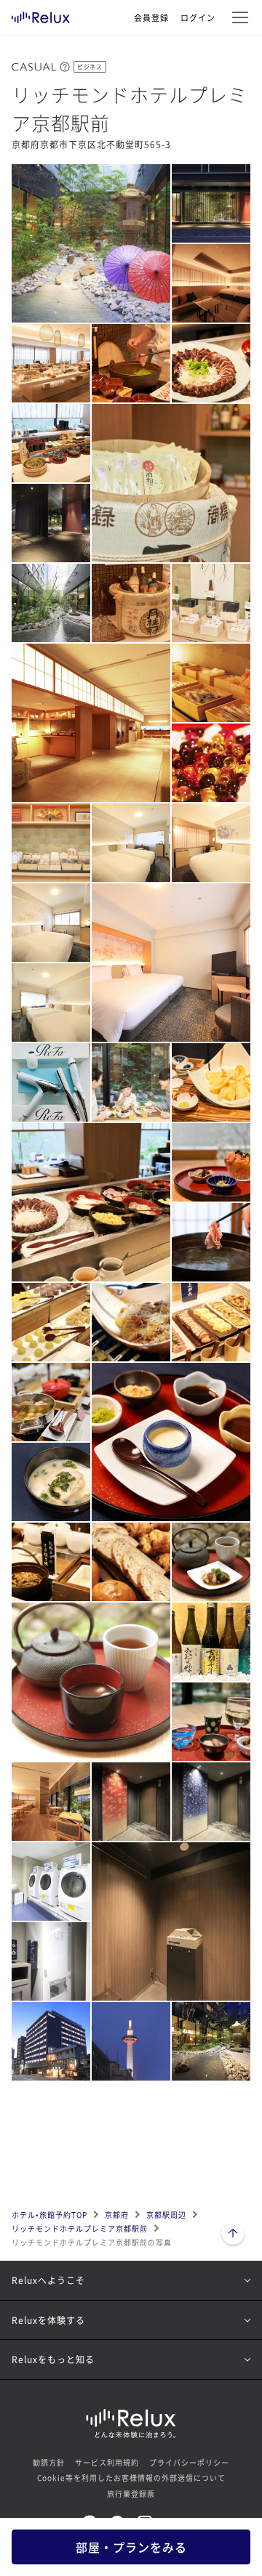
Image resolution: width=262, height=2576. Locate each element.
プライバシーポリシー (189, 2462)
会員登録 (151, 17)
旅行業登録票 (131, 2494)
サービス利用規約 (107, 2462)
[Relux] (41, 14)
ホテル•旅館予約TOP (49, 2215)
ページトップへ (233, 2235)
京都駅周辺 (166, 2215)
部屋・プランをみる (131, 2547)
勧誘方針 (49, 2462)
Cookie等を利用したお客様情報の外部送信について (131, 2478)
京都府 (117, 2215)
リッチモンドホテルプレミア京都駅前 (80, 2228)
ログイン (198, 17)
